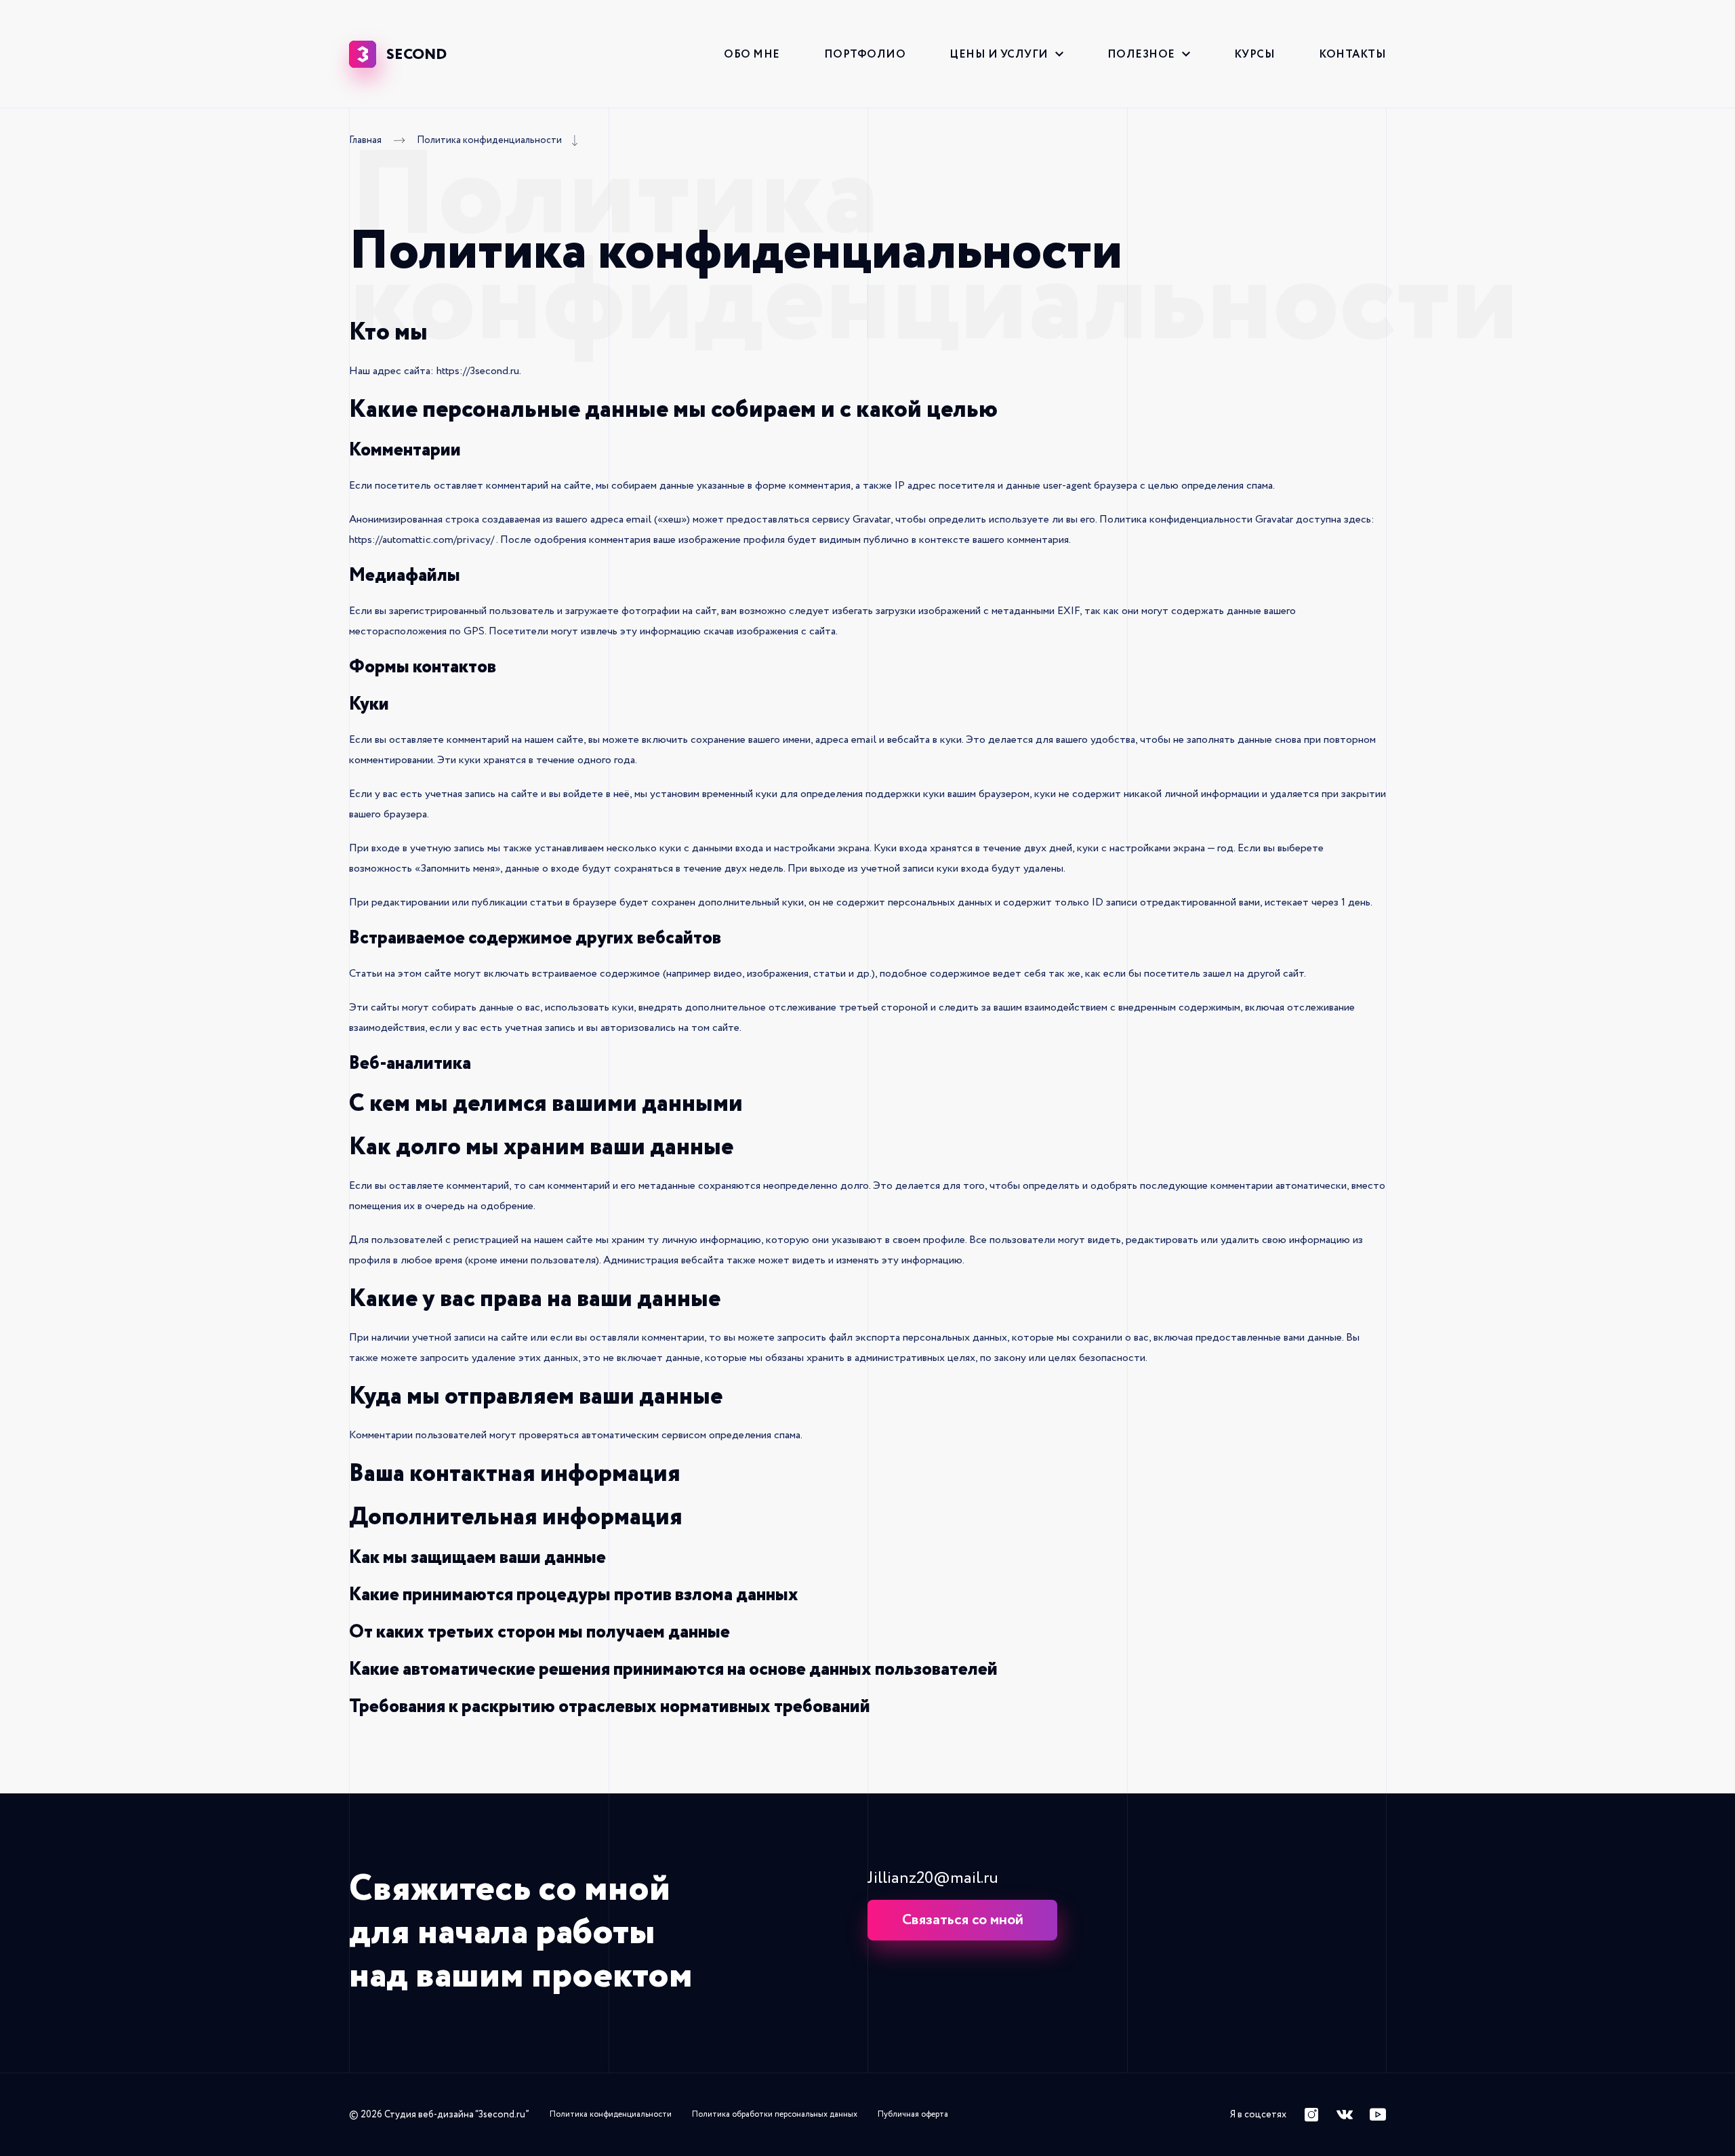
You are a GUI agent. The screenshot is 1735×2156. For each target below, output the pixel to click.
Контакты (1352, 54)
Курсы (1255, 54)
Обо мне (752, 54)
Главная (365, 141)
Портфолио (865, 54)
